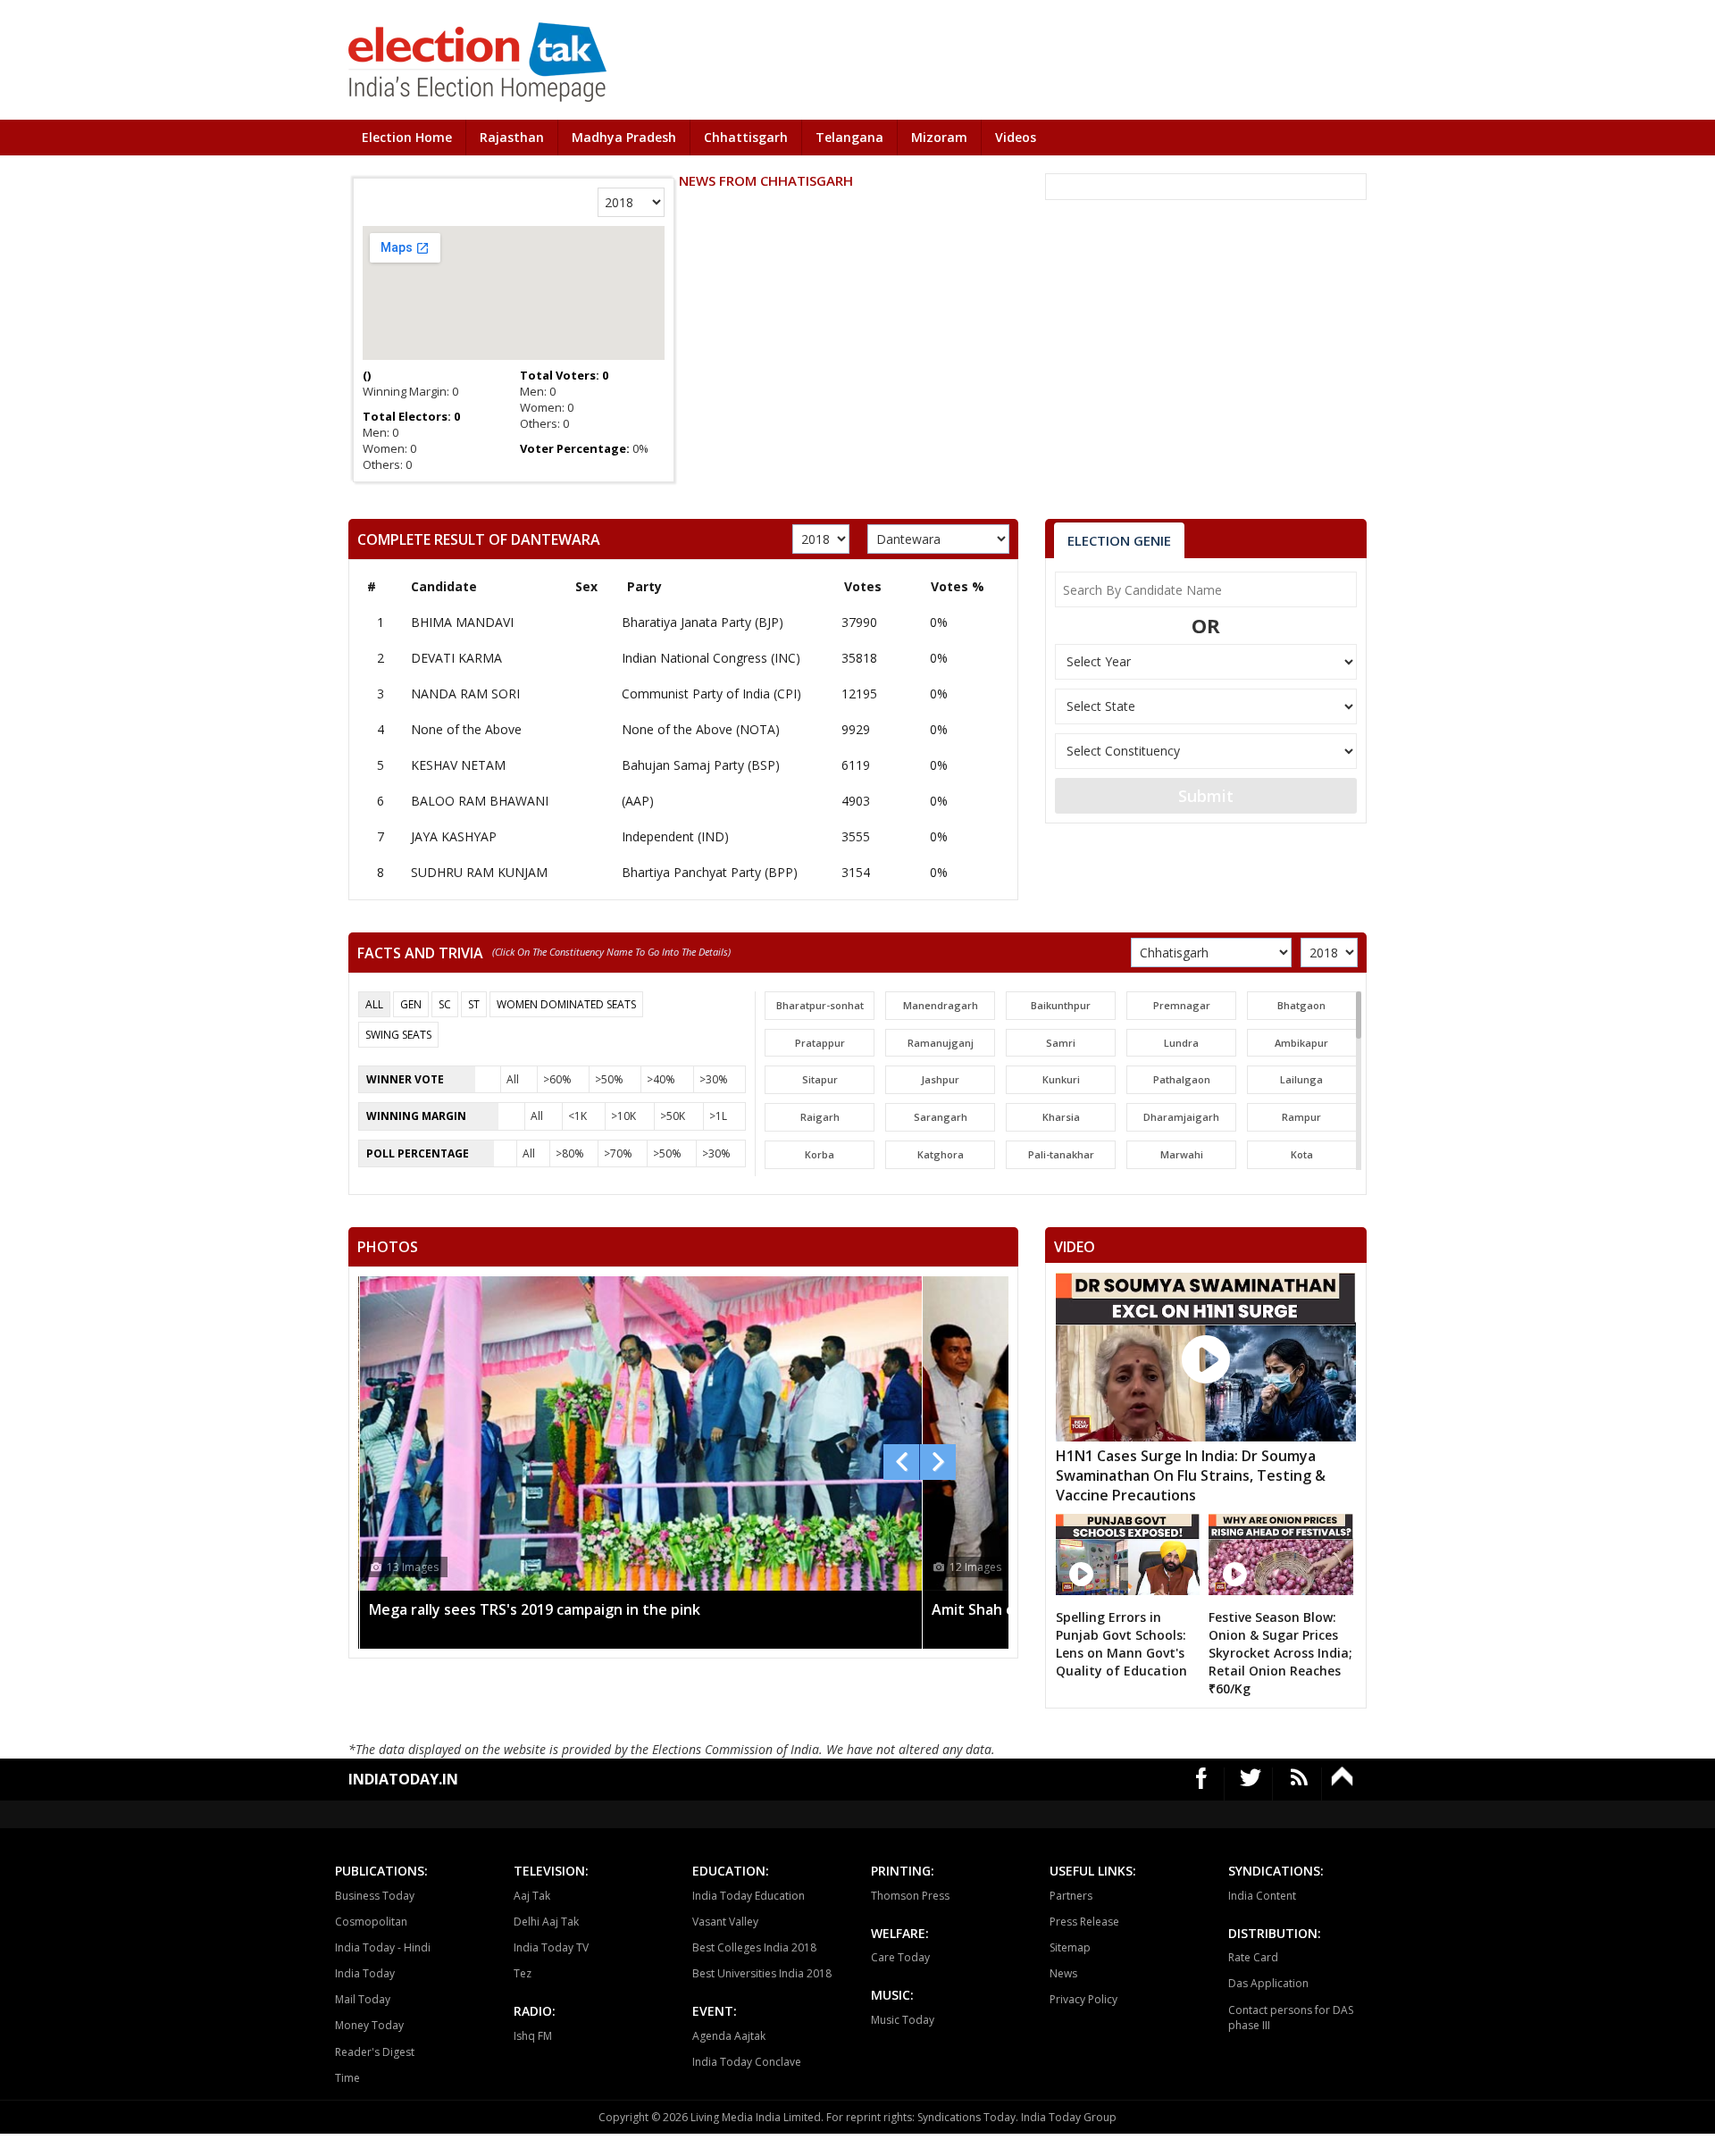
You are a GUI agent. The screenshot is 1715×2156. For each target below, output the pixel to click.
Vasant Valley (725, 1922)
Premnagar (1182, 1005)
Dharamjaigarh (1181, 1117)
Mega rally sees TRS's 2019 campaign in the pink (535, 1609)
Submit (1206, 796)
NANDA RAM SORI (465, 694)
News (1063, 1973)
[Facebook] (1202, 1784)
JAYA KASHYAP (454, 836)
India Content (1262, 1896)
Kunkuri (1061, 1079)
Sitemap (1070, 1947)
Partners (1071, 1896)
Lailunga (1301, 1079)
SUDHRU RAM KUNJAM (479, 872)
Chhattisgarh (746, 137)
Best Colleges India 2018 (754, 1947)
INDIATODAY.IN (403, 1779)
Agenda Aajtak (729, 2036)
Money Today (369, 2025)
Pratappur (820, 1043)
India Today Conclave (747, 2062)
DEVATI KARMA (456, 658)
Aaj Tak (532, 1896)
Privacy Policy (1083, 1999)
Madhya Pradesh (624, 137)
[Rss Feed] (1299, 1784)
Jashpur (940, 1079)
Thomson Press (910, 1896)
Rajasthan (512, 137)
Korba (820, 1154)
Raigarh (820, 1117)
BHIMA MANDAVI (462, 622)
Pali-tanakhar (1061, 1154)
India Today (365, 1973)
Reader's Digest (375, 2052)
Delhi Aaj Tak (546, 1922)
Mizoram (939, 137)
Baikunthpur (1061, 1005)
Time (347, 2078)
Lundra (1181, 1043)
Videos (1016, 137)
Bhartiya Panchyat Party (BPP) (710, 872)
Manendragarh (941, 1005)
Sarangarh (941, 1117)
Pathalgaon (1182, 1079)
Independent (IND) (675, 836)
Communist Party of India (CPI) (711, 694)
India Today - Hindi (383, 1947)
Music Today (903, 2020)
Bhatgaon (1301, 1005)
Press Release (1084, 1922)
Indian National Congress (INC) (711, 658)
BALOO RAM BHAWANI (480, 801)
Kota (1302, 1154)
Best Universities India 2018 (762, 1973)
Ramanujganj (941, 1043)
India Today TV (551, 1947)
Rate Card (1253, 1957)
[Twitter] (1251, 1784)
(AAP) (638, 801)
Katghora (941, 1154)
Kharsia (1061, 1117)
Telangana (849, 137)
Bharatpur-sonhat (820, 1005)
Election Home (407, 137)
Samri (1061, 1043)
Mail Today (363, 1999)
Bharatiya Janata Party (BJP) (703, 622)
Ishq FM (533, 2036)
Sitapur (820, 1079)
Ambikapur (1301, 1043)
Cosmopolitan (371, 1922)
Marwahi (1182, 1154)
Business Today (375, 1896)
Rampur (1301, 1117)
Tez (523, 1973)
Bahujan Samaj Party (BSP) (701, 765)
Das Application (1268, 1983)
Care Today (900, 1957)
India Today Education (749, 1896)
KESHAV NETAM (458, 765)
